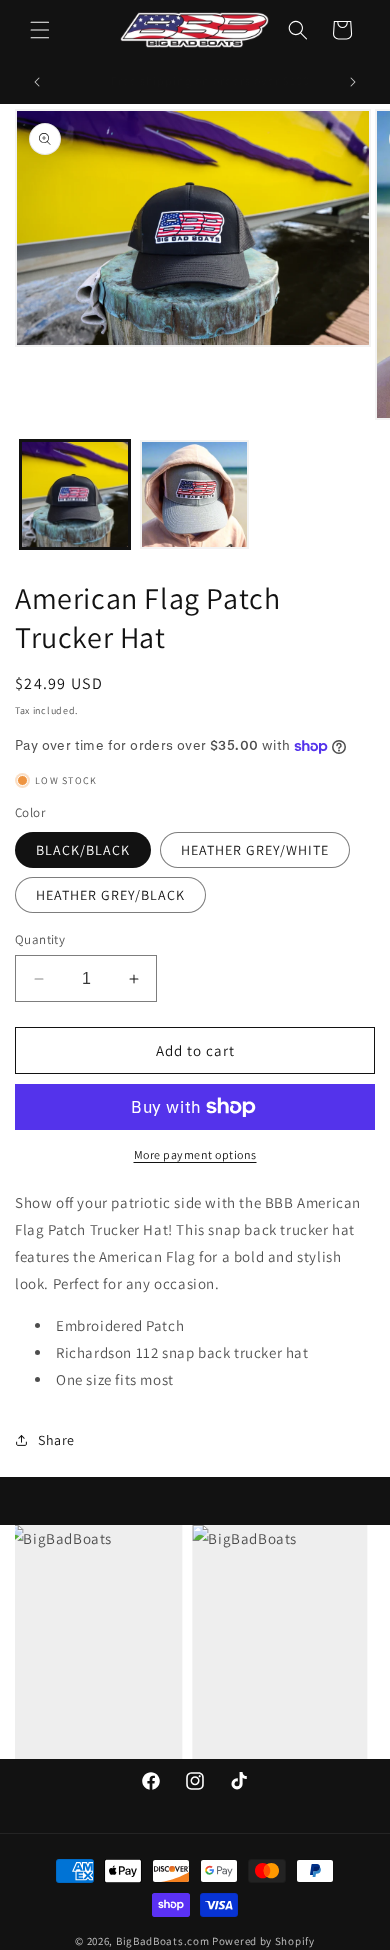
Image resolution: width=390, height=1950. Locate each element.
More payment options (195, 1154)
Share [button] (56, 1440)
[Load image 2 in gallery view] (195, 495)
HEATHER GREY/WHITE (255, 850)
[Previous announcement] (37, 82)
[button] (40, 30)
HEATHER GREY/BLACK (110, 895)
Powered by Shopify (263, 1941)
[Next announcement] (353, 82)
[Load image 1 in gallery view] (75, 495)
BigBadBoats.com (163, 1941)
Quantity (40, 939)
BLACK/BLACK (83, 850)
